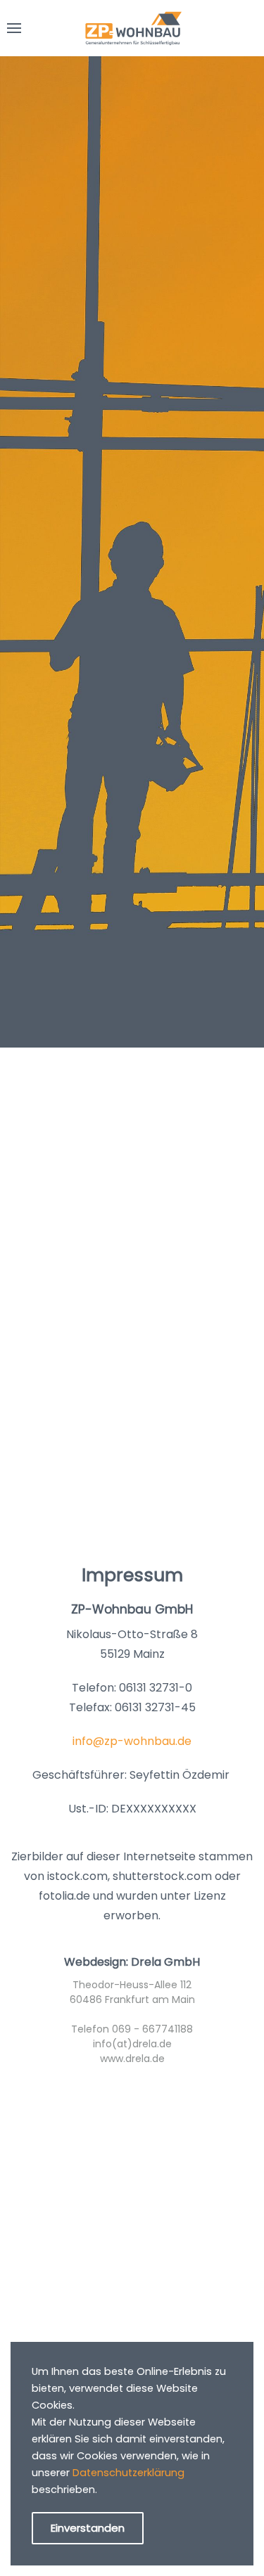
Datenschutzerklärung (128, 2473)
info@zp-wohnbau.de (132, 1741)
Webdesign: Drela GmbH (132, 1962)
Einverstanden (88, 2528)
